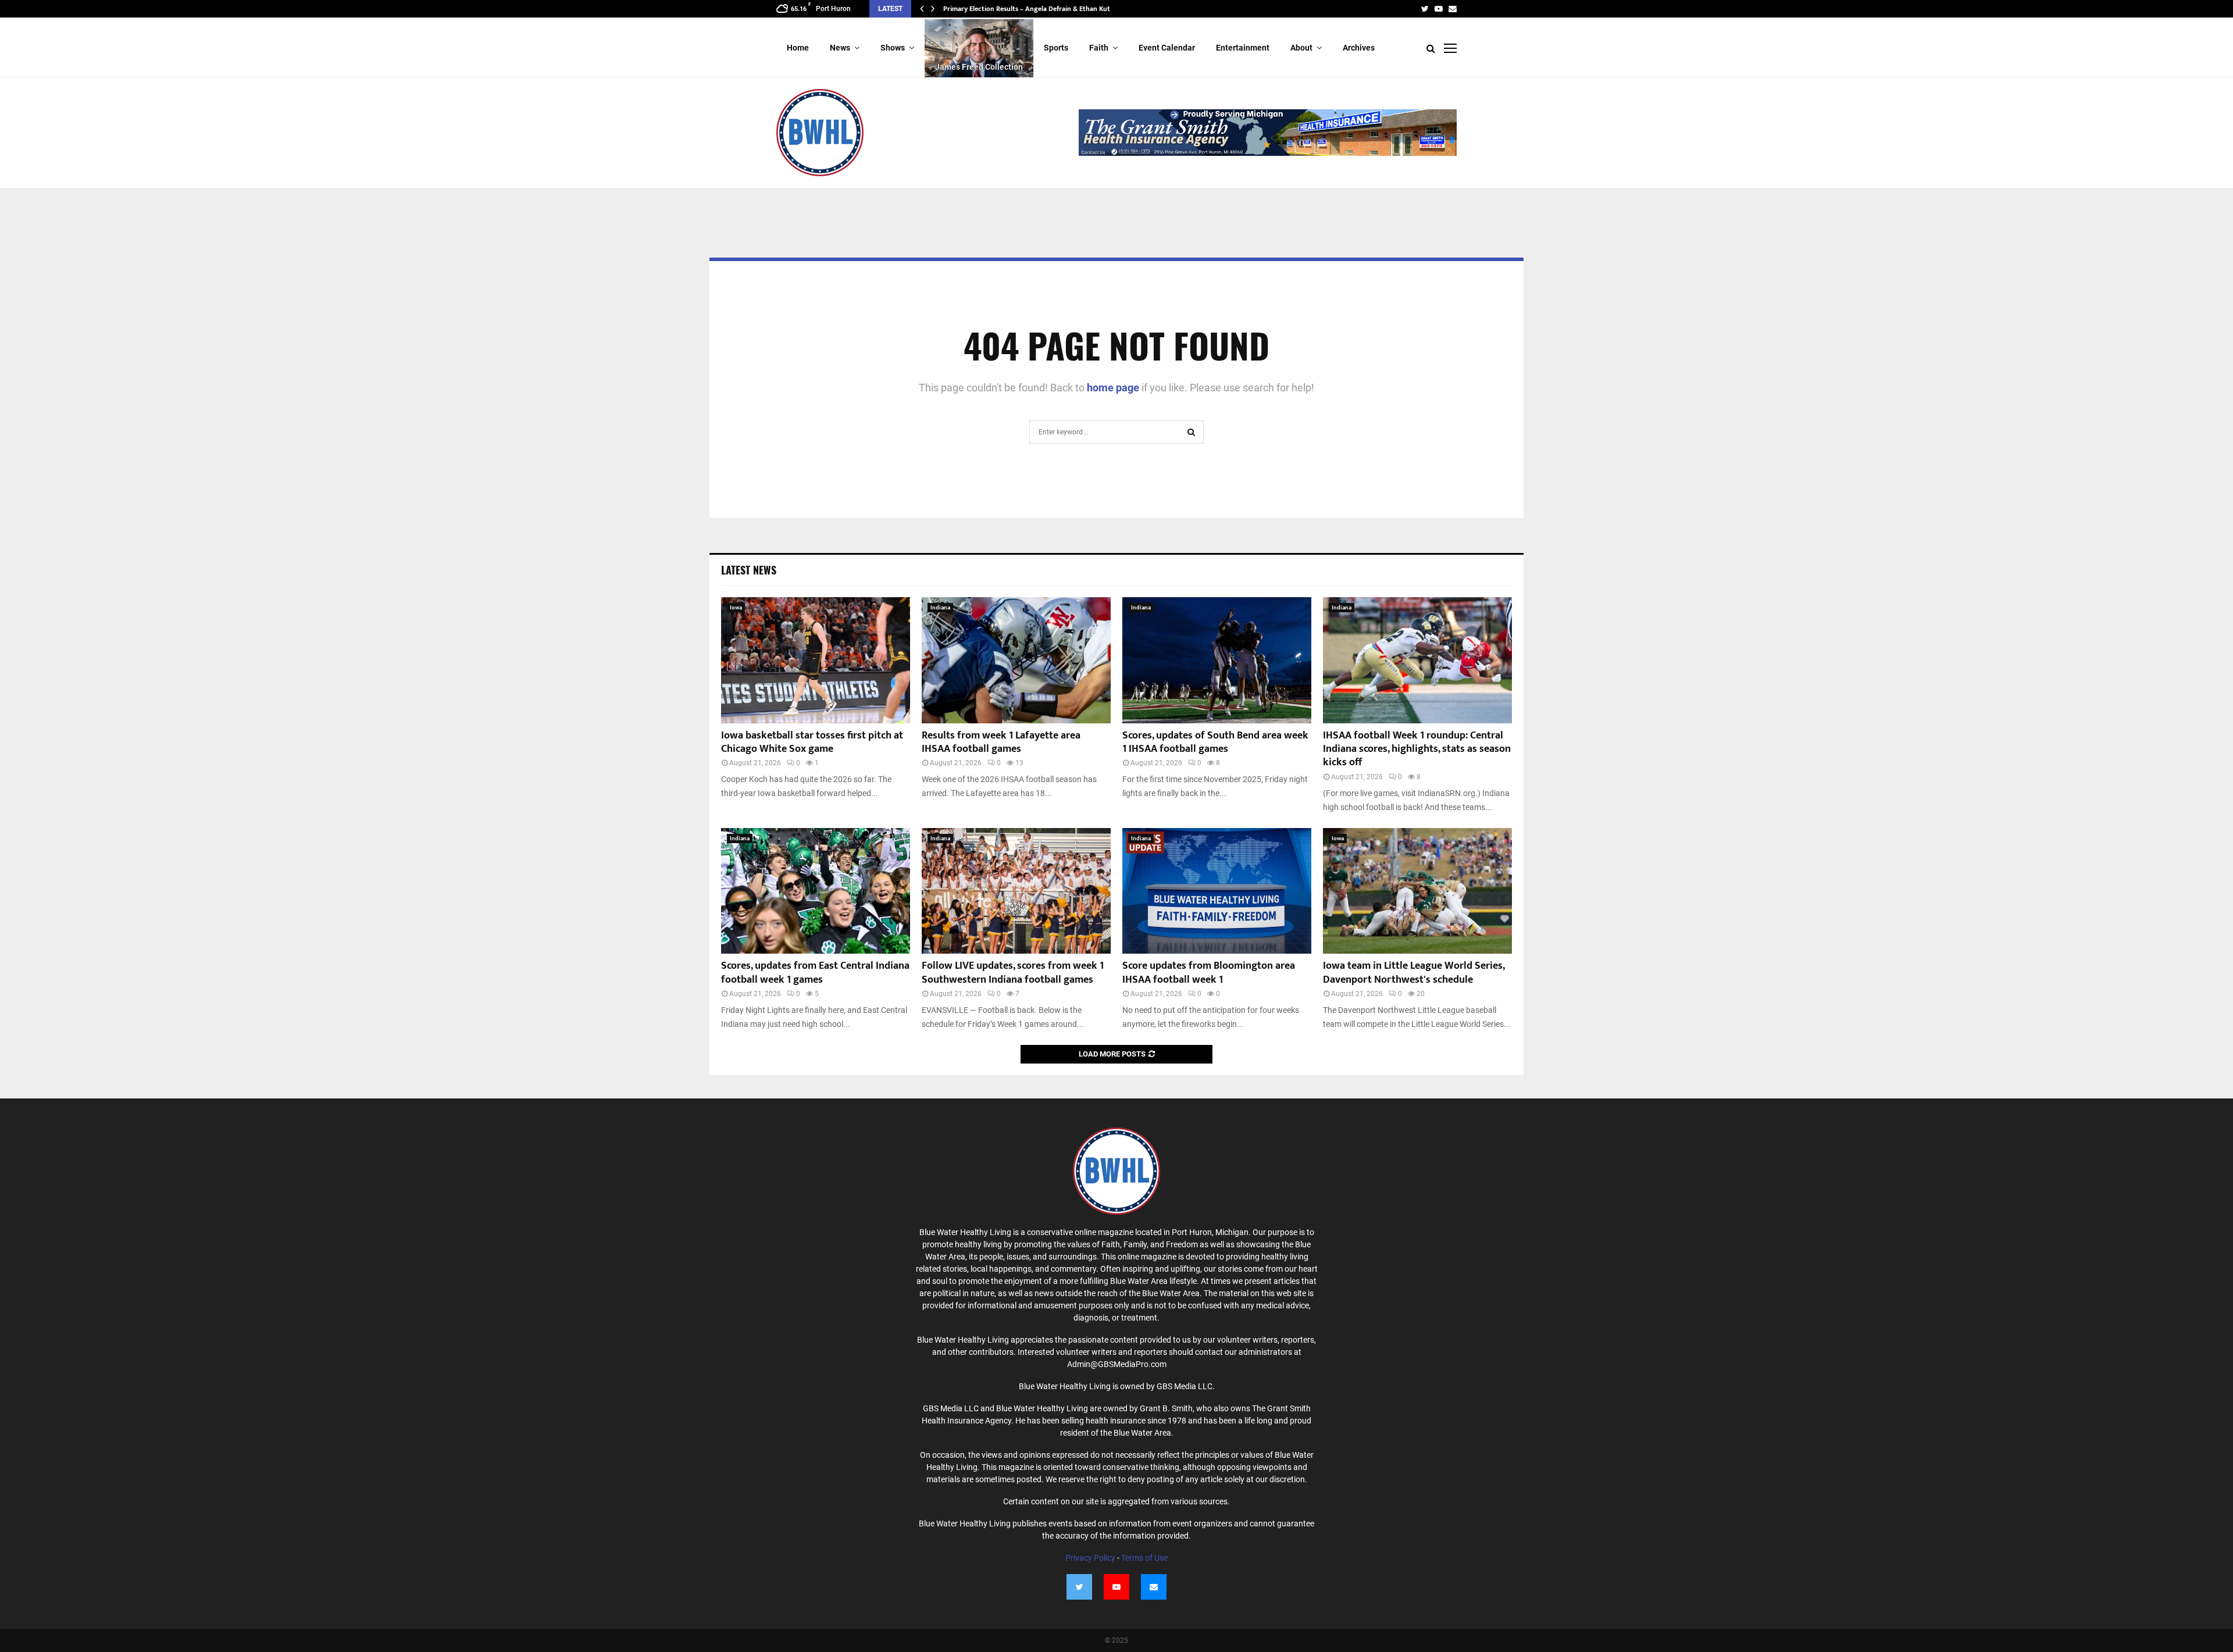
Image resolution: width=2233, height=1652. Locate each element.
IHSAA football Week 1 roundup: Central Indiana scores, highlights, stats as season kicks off (1417, 749)
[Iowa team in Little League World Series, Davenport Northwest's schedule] (1417, 891)
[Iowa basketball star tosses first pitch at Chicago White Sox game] (816, 660)
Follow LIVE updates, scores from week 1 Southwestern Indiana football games (1013, 973)
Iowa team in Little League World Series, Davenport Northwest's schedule (1414, 973)
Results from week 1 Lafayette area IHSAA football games (1001, 742)
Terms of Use (1144, 1558)
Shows (893, 48)
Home (798, 48)
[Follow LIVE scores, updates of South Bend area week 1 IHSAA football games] (1217, 660)
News (840, 48)
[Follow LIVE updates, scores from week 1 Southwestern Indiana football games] (1016, 891)
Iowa (736, 607)
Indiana (940, 607)
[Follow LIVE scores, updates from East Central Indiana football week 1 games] (816, 891)
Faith (1099, 48)
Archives (1359, 48)
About (1301, 48)
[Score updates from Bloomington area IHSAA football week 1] (1217, 891)
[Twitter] (1079, 1587)
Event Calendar (1167, 48)
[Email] (1154, 1587)
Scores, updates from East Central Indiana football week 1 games (815, 973)
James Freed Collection (979, 67)
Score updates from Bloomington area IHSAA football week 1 (1209, 973)
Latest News (749, 570)
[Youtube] (1116, 1587)
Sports (1056, 48)
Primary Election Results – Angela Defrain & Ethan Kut (1027, 9)
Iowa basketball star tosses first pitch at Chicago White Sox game (812, 742)
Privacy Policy (1090, 1558)
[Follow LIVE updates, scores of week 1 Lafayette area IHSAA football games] (1016, 660)
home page (1113, 388)
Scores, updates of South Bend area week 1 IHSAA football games (1215, 742)
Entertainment (1243, 48)
